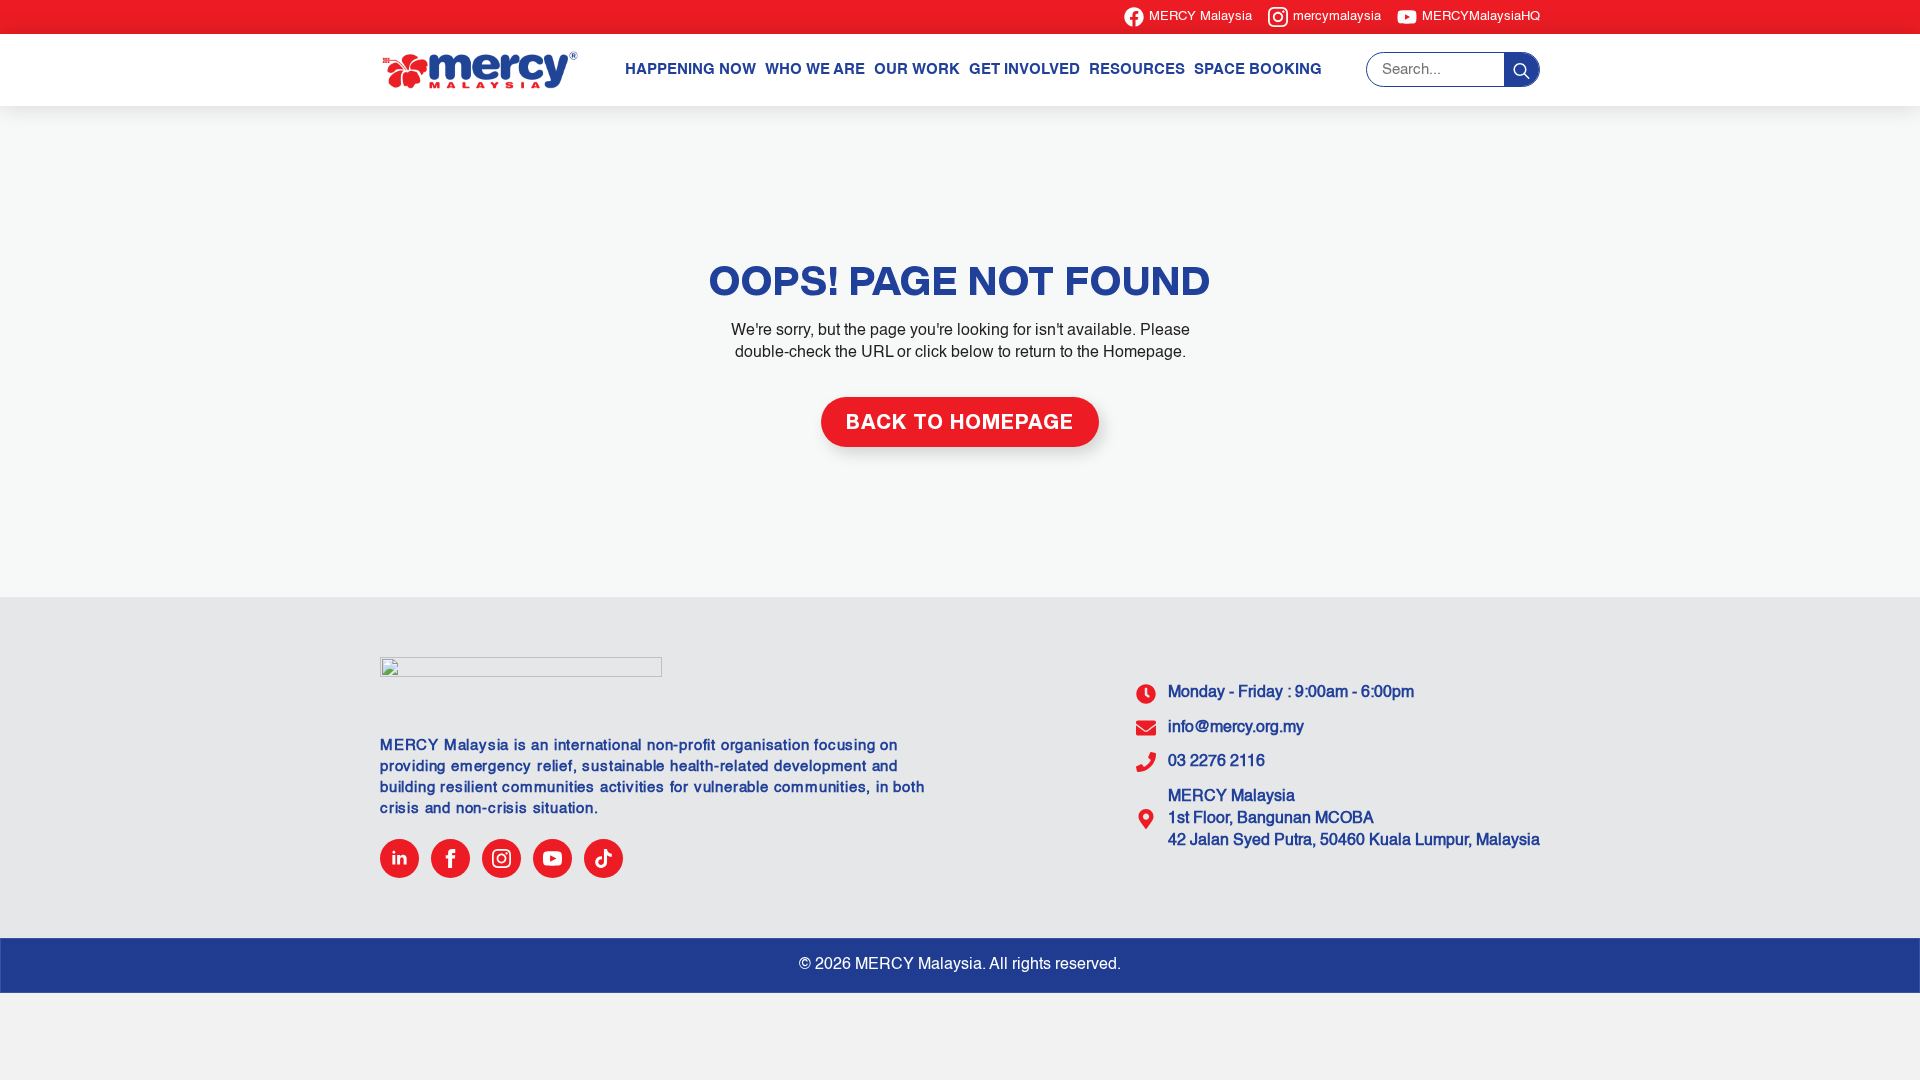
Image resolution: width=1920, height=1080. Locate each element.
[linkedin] (399, 858)
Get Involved (1024, 69)
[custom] (603, 858)
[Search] (1521, 70)
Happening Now (690, 69)
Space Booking (1258, 69)
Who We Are (815, 69)
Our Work (917, 69)
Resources (1137, 69)
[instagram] (501, 858)
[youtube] (552, 858)
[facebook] (450, 858)
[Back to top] (1870, 1030)
